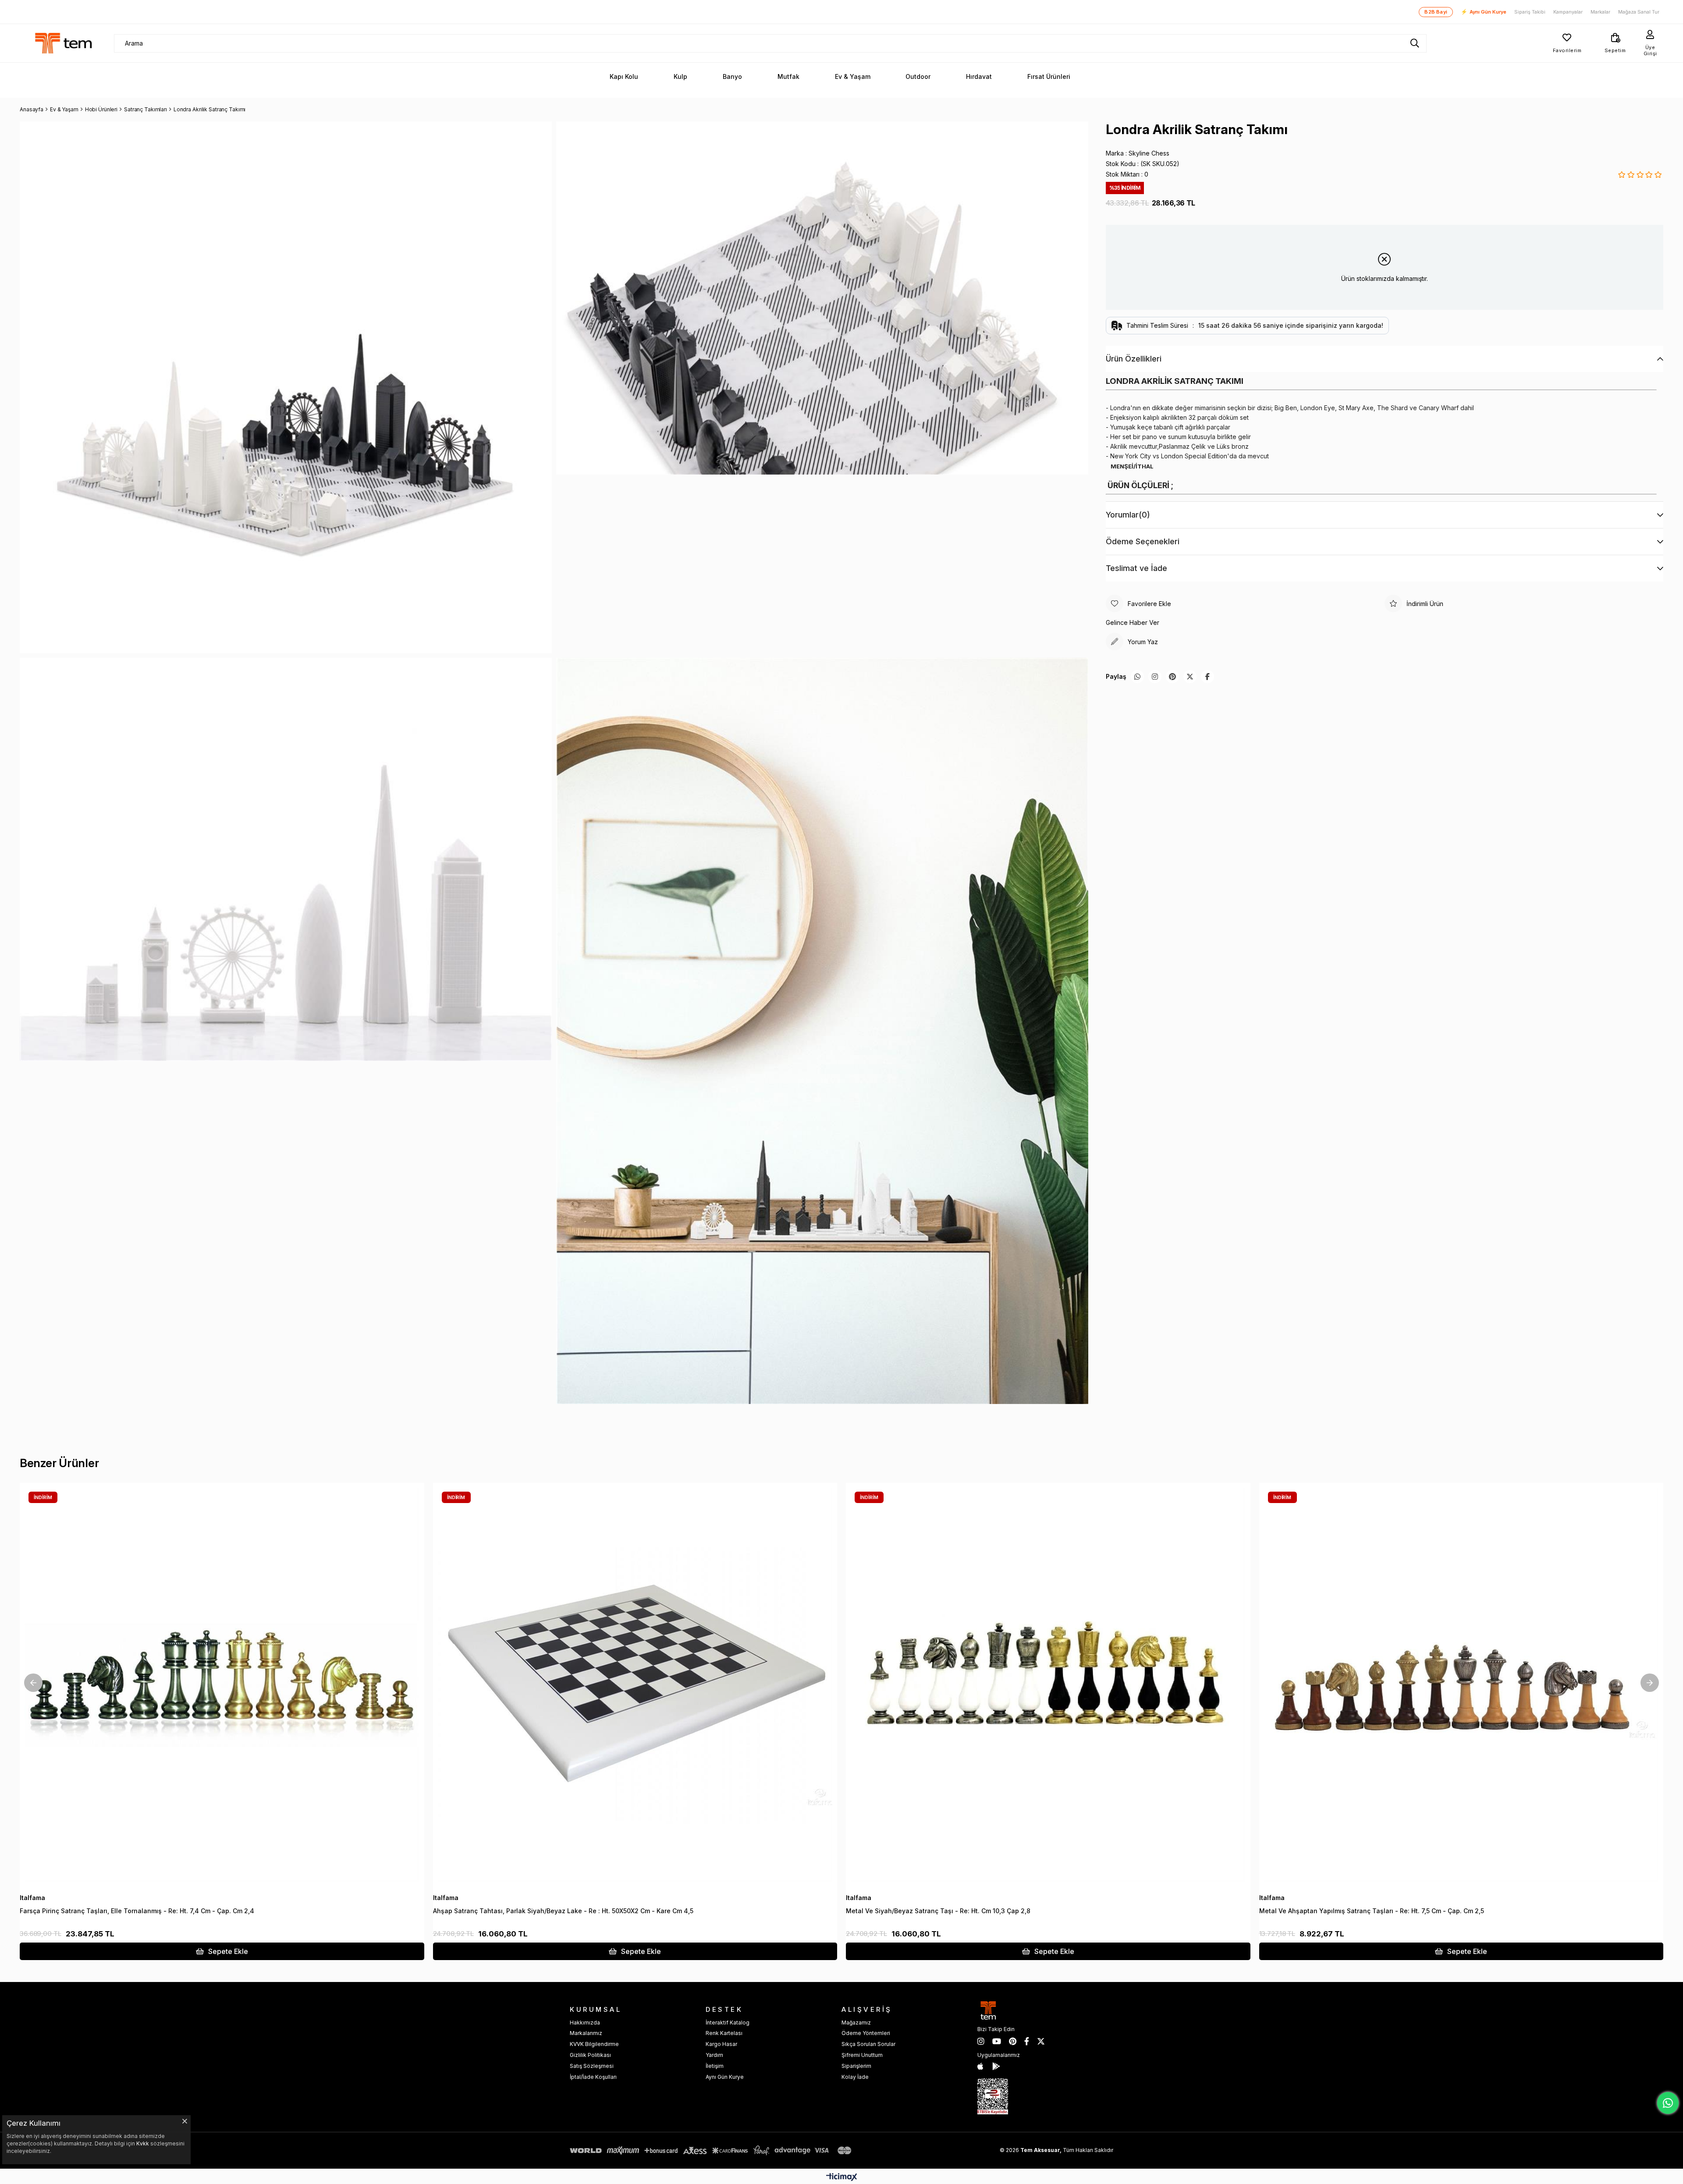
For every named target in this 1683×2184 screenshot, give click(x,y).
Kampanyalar (1568, 12)
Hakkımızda (585, 2023)
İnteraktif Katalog (728, 2023)
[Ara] (1415, 43)
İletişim (715, 2066)
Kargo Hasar (721, 2044)
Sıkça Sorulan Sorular (868, 2044)
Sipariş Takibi (1530, 12)
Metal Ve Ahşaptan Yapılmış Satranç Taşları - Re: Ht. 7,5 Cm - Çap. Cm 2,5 (1372, 1911)
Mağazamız (856, 2023)
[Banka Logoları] (712, 2150)
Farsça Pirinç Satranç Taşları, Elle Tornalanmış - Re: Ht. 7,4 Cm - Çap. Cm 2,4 (137, 1911)
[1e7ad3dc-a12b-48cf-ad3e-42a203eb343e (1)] (993, 2096)
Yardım (714, 2055)
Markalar (1600, 12)
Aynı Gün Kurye (1484, 12)
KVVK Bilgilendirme (594, 2044)
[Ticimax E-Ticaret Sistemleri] (842, 2178)
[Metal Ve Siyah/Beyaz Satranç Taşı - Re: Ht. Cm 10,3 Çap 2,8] (1048, 1685)
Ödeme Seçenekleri (1143, 541)
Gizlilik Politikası (590, 2055)
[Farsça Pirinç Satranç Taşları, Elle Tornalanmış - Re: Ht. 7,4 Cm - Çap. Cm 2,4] (222, 1685)
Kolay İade (855, 2077)
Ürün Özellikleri (1134, 359)
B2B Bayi (1436, 12)
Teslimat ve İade (1136, 568)
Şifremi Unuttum (862, 2055)
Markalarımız (586, 2033)
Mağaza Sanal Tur (1639, 12)
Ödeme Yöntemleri (866, 2033)
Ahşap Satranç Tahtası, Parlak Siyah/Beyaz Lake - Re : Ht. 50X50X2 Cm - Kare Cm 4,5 (563, 1911)
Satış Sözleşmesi (592, 2066)
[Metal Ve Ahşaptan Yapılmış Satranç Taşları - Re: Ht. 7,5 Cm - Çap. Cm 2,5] (1461, 1685)
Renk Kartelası (724, 2033)
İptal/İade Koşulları (593, 2077)
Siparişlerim (856, 2066)
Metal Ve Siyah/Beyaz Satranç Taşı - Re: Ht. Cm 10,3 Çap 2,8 (938, 1911)
